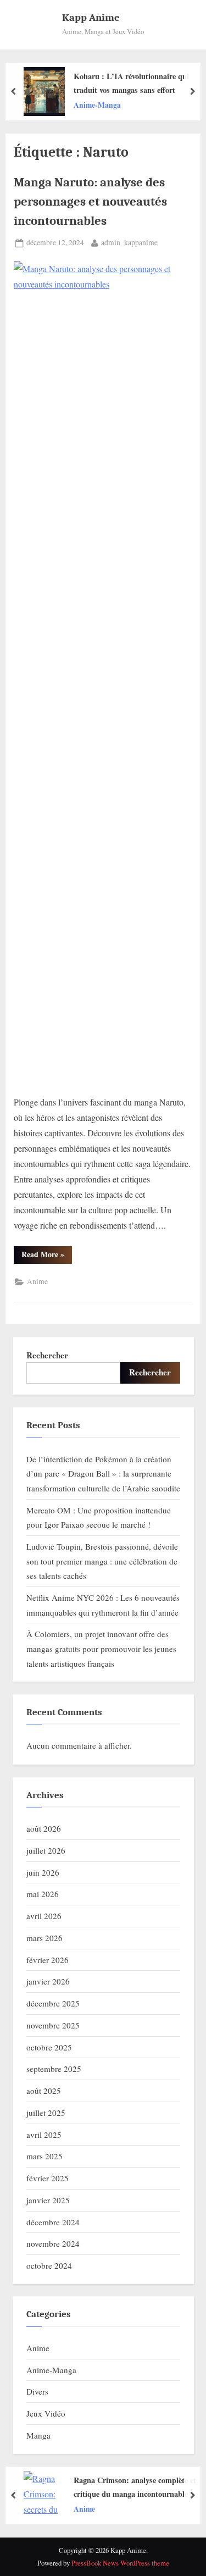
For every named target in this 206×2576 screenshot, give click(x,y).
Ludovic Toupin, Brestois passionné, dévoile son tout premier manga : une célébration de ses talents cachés (102, 1561)
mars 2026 (44, 1938)
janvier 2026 (48, 1981)
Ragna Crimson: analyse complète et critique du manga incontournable (135, 2487)
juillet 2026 (46, 1850)
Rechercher (47, 1355)
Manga (38, 2435)
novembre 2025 (53, 2025)
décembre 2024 (53, 2222)
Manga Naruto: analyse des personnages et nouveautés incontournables (90, 201)
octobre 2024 (49, 2265)
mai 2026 (43, 1894)
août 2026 (44, 1828)
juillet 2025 (46, 2113)
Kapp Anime (91, 18)
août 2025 (44, 2091)
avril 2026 (44, 1916)
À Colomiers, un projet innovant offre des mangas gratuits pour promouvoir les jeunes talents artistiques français (101, 1648)
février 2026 (48, 1960)
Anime (37, 1281)
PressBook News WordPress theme (120, 2563)
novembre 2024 (53, 2243)
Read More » (47, 1256)
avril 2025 (44, 2135)
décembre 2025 (53, 2003)
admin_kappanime (129, 242)
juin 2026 (43, 1872)
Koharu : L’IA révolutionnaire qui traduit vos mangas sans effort (131, 83)
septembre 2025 (54, 2069)
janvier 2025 (48, 2200)
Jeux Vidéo (46, 2413)
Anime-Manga (97, 104)
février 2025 (48, 2178)
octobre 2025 (49, 2047)
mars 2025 (44, 2156)
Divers (37, 2391)
